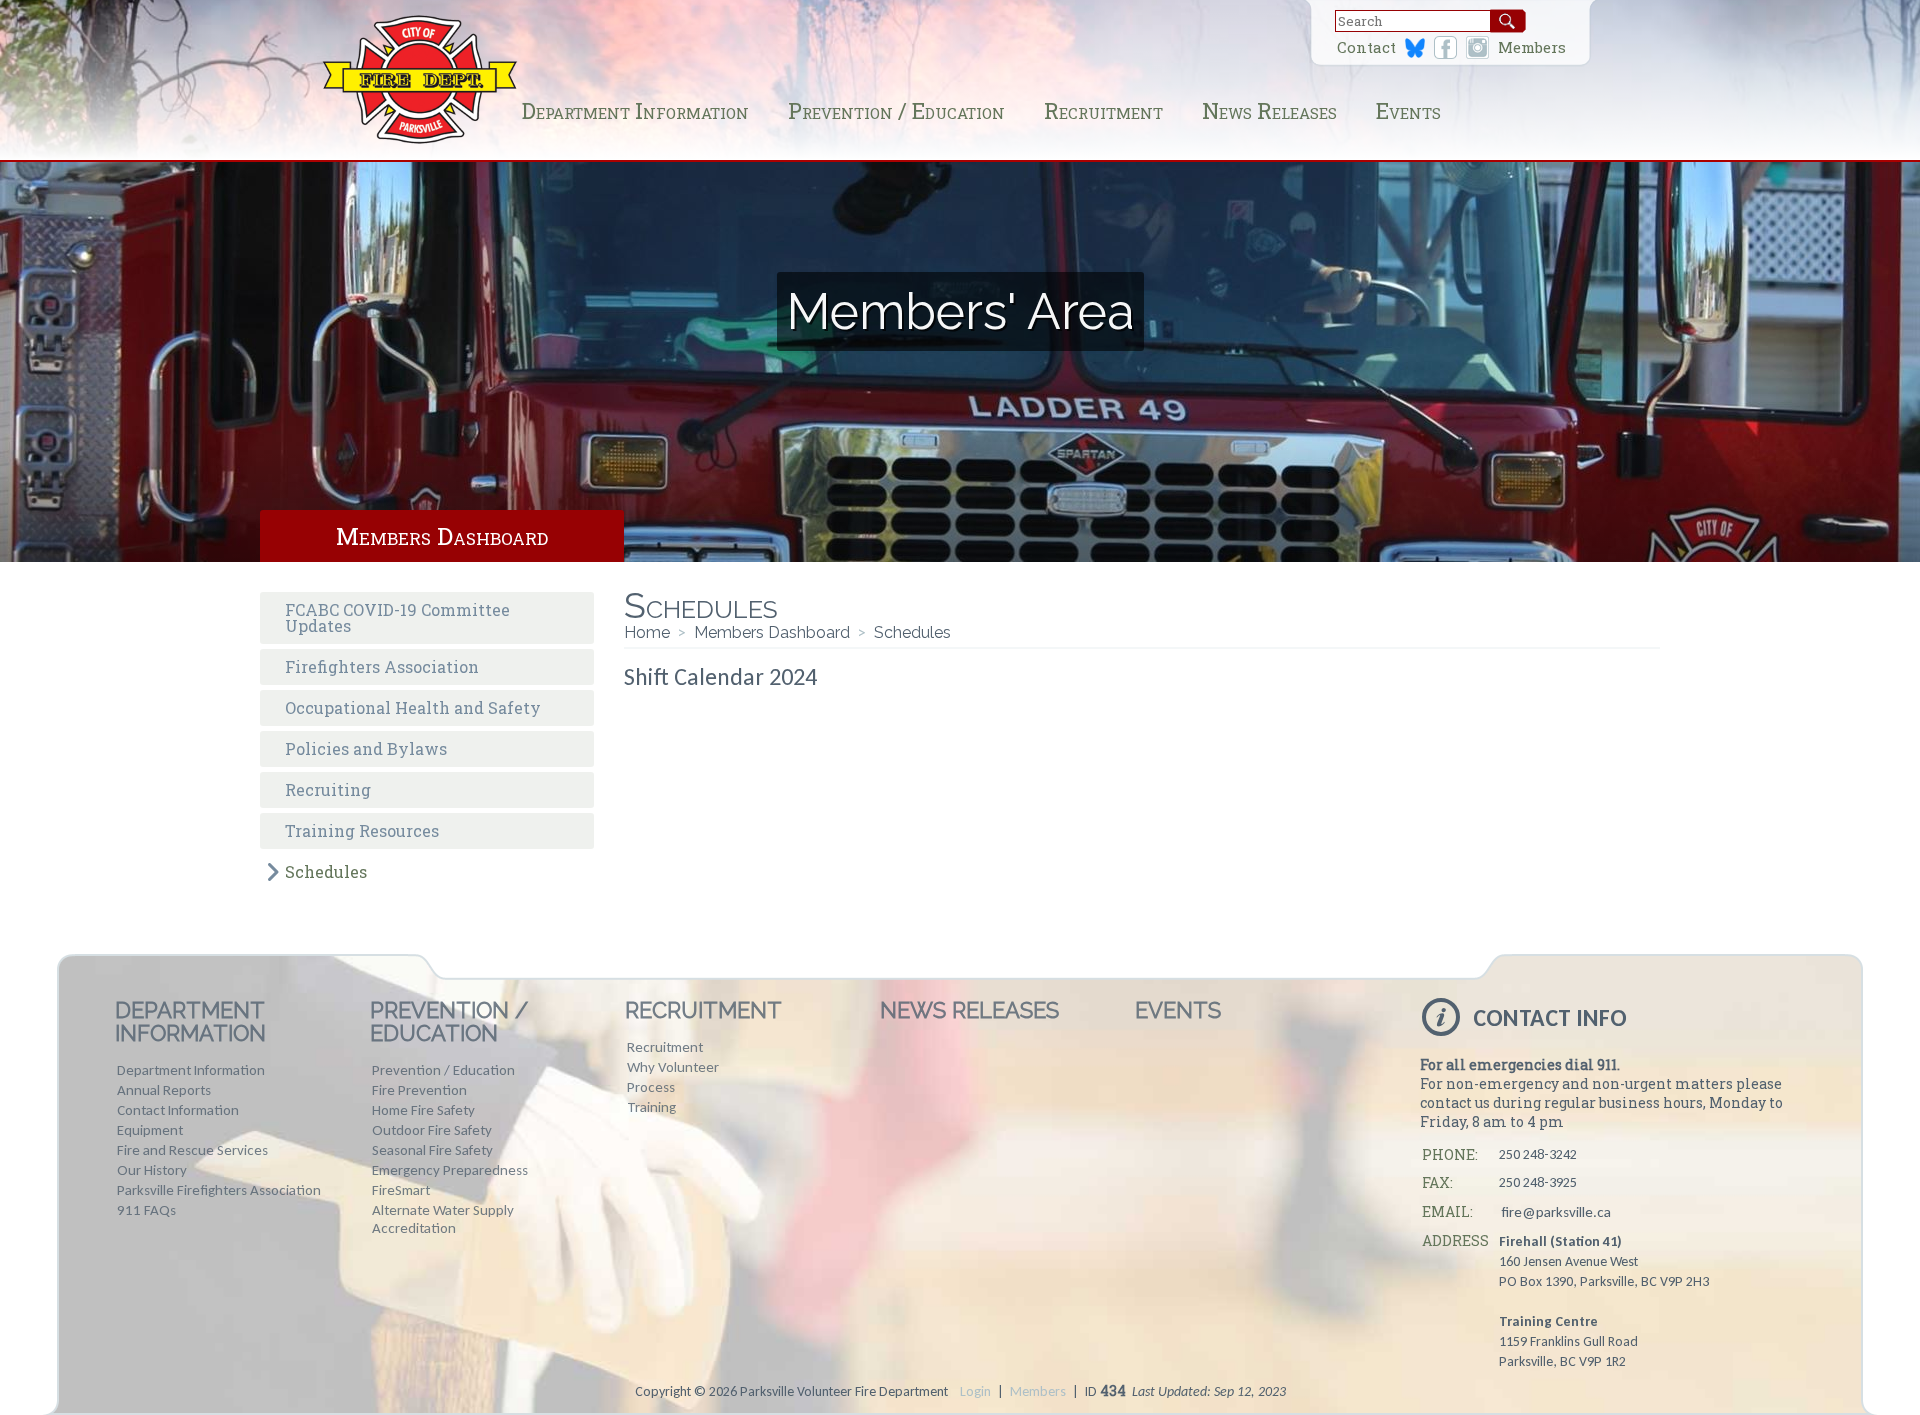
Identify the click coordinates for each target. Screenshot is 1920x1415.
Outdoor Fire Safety (432, 1130)
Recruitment (1103, 110)
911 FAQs (146, 1210)
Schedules (326, 871)
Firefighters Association (382, 666)
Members (1532, 47)
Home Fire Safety (423, 1110)
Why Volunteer (673, 1067)
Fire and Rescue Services (192, 1150)
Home (647, 632)
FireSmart (401, 1190)
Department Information (635, 110)
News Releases (1269, 110)
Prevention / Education (896, 110)
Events (1408, 110)
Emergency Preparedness (450, 1170)
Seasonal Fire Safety (432, 1150)
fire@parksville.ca (1556, 1212)
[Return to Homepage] (420, 141)
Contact (1366, 47)
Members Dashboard (442, 536)
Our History (152, 1170)
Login (975, 1391)
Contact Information (178, 1110)
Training (651, 1107)
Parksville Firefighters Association (219, 1190)
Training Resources (362, 830)
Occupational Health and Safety (413, 707)
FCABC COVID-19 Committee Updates (397, 617)
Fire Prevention (419, 1090)
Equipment (150, 1130)
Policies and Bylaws (366, 748)
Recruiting (328, 789)
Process (651, 1087)
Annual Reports (164, 1090)
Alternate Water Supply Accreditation (443, 1219)
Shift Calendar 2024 (720, 676)
